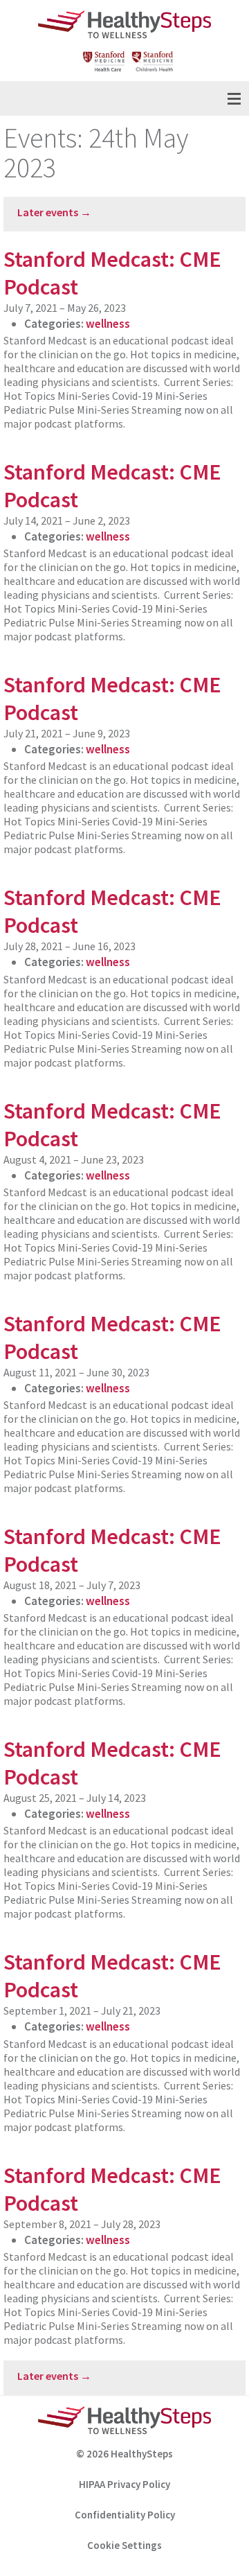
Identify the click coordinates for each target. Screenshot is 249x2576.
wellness (108, 324)
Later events (54, 212)
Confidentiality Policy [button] (125, 2515)
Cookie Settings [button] (124, 2545)
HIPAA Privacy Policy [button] (124, 2484)
